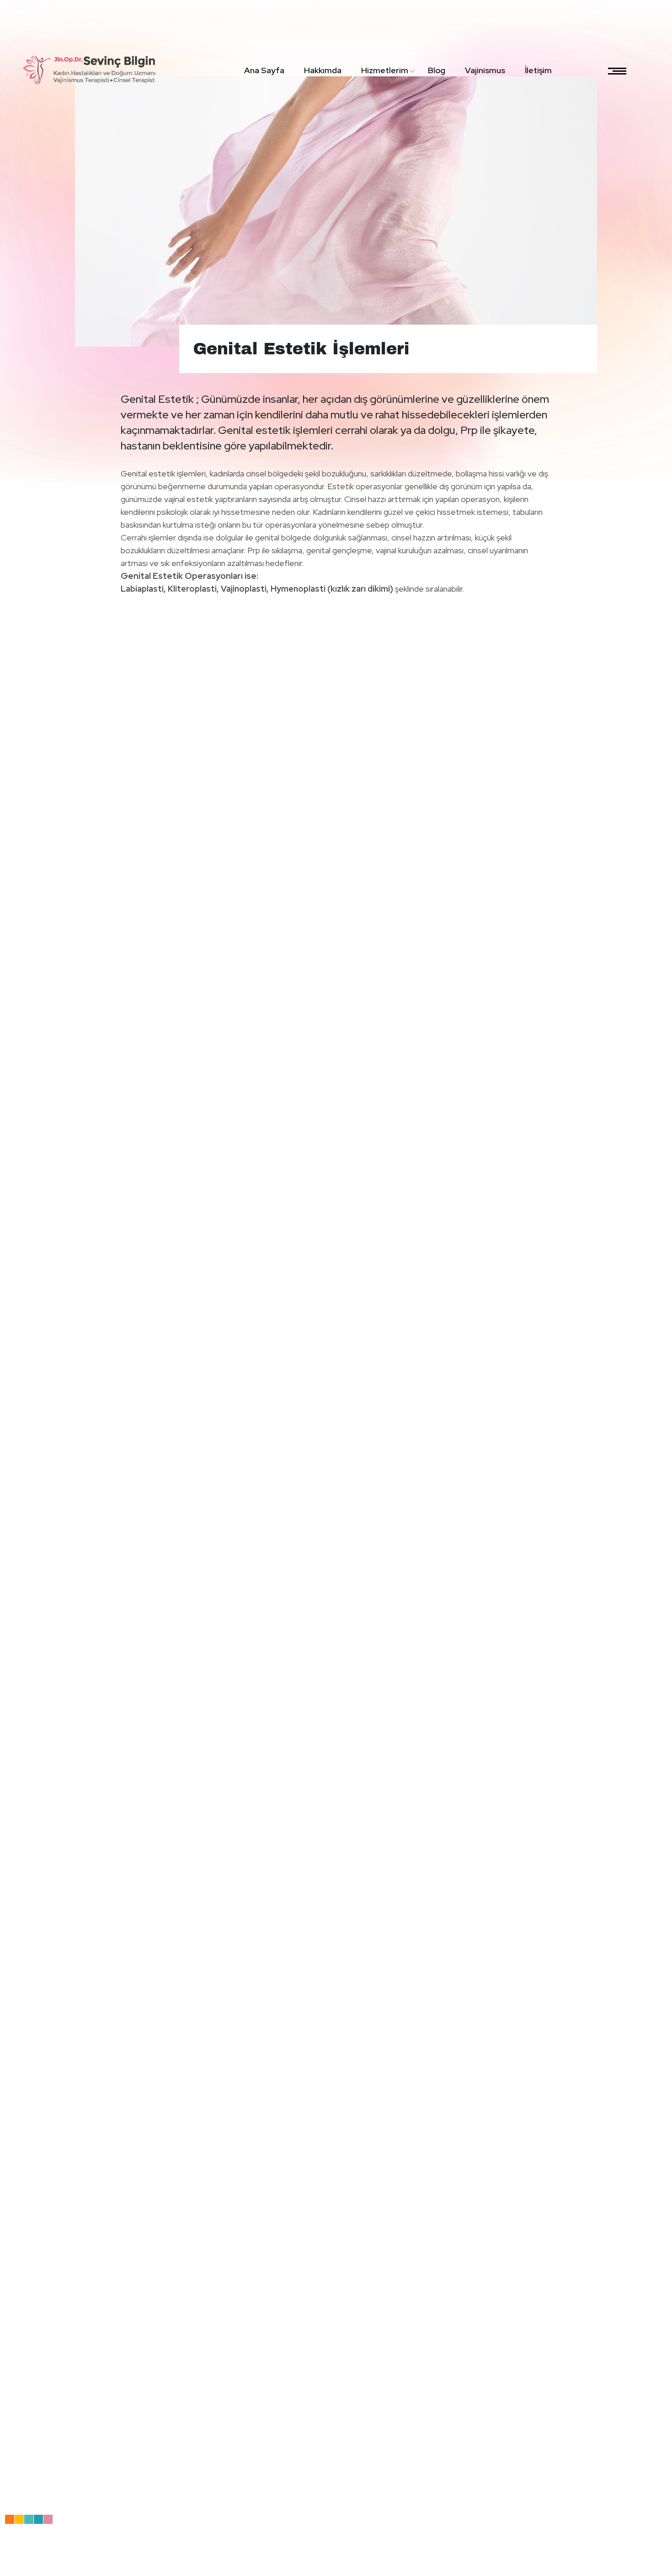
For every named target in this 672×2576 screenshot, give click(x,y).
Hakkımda (323, 70)
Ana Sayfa (264, 70)
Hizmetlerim (385, 70)
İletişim (538, 70)
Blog (437, 70)
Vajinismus (485, 70)
